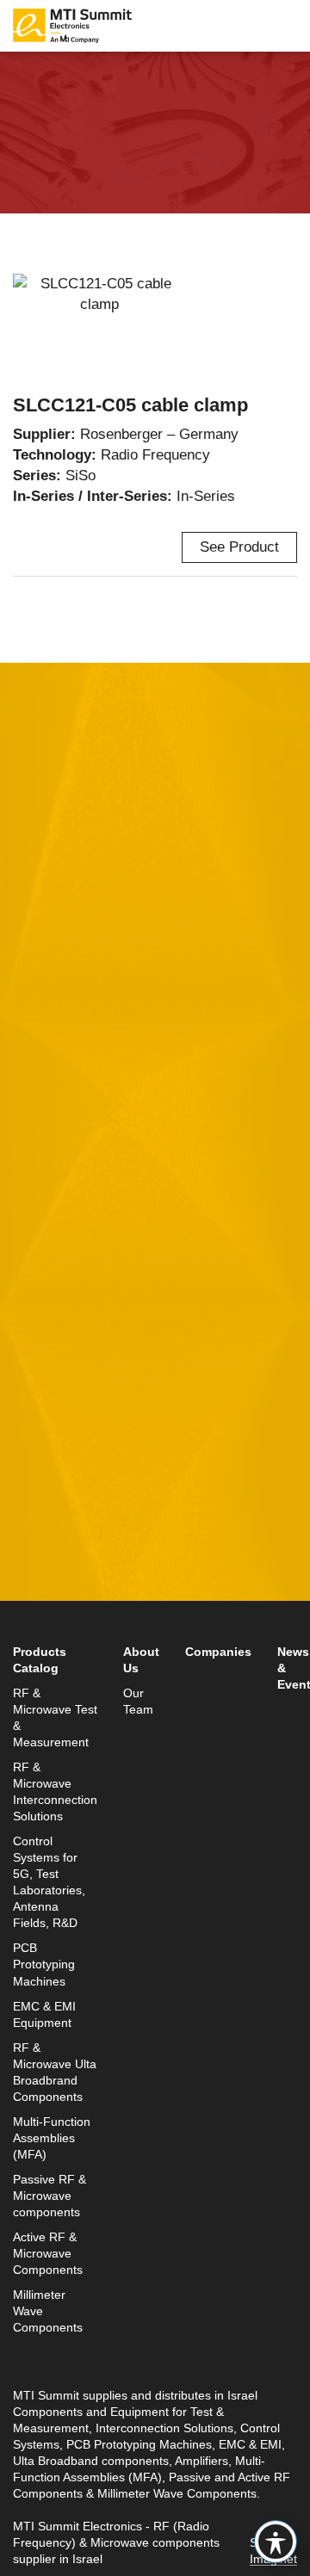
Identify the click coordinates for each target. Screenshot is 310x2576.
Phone (34, 1096)
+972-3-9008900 (92, 1575)
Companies (218, 1652)
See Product (239, 547)
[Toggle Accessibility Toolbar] (276, 2542)
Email (32, 1017)
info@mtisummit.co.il (81, 1616)
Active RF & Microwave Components (48, 2254)
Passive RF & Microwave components (50, 2196)
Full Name (47, 937)
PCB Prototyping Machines (44, 1964)
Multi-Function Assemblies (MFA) (52, 2138)
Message (43, 1176)
